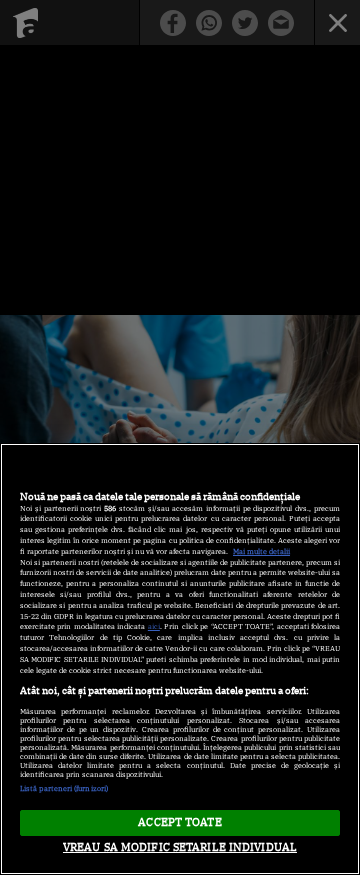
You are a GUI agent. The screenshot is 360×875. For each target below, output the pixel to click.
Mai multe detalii (261, 551)
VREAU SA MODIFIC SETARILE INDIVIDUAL (180, 847)
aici (154, 626)
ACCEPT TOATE (179, 822)
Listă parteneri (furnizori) (64, 788)
